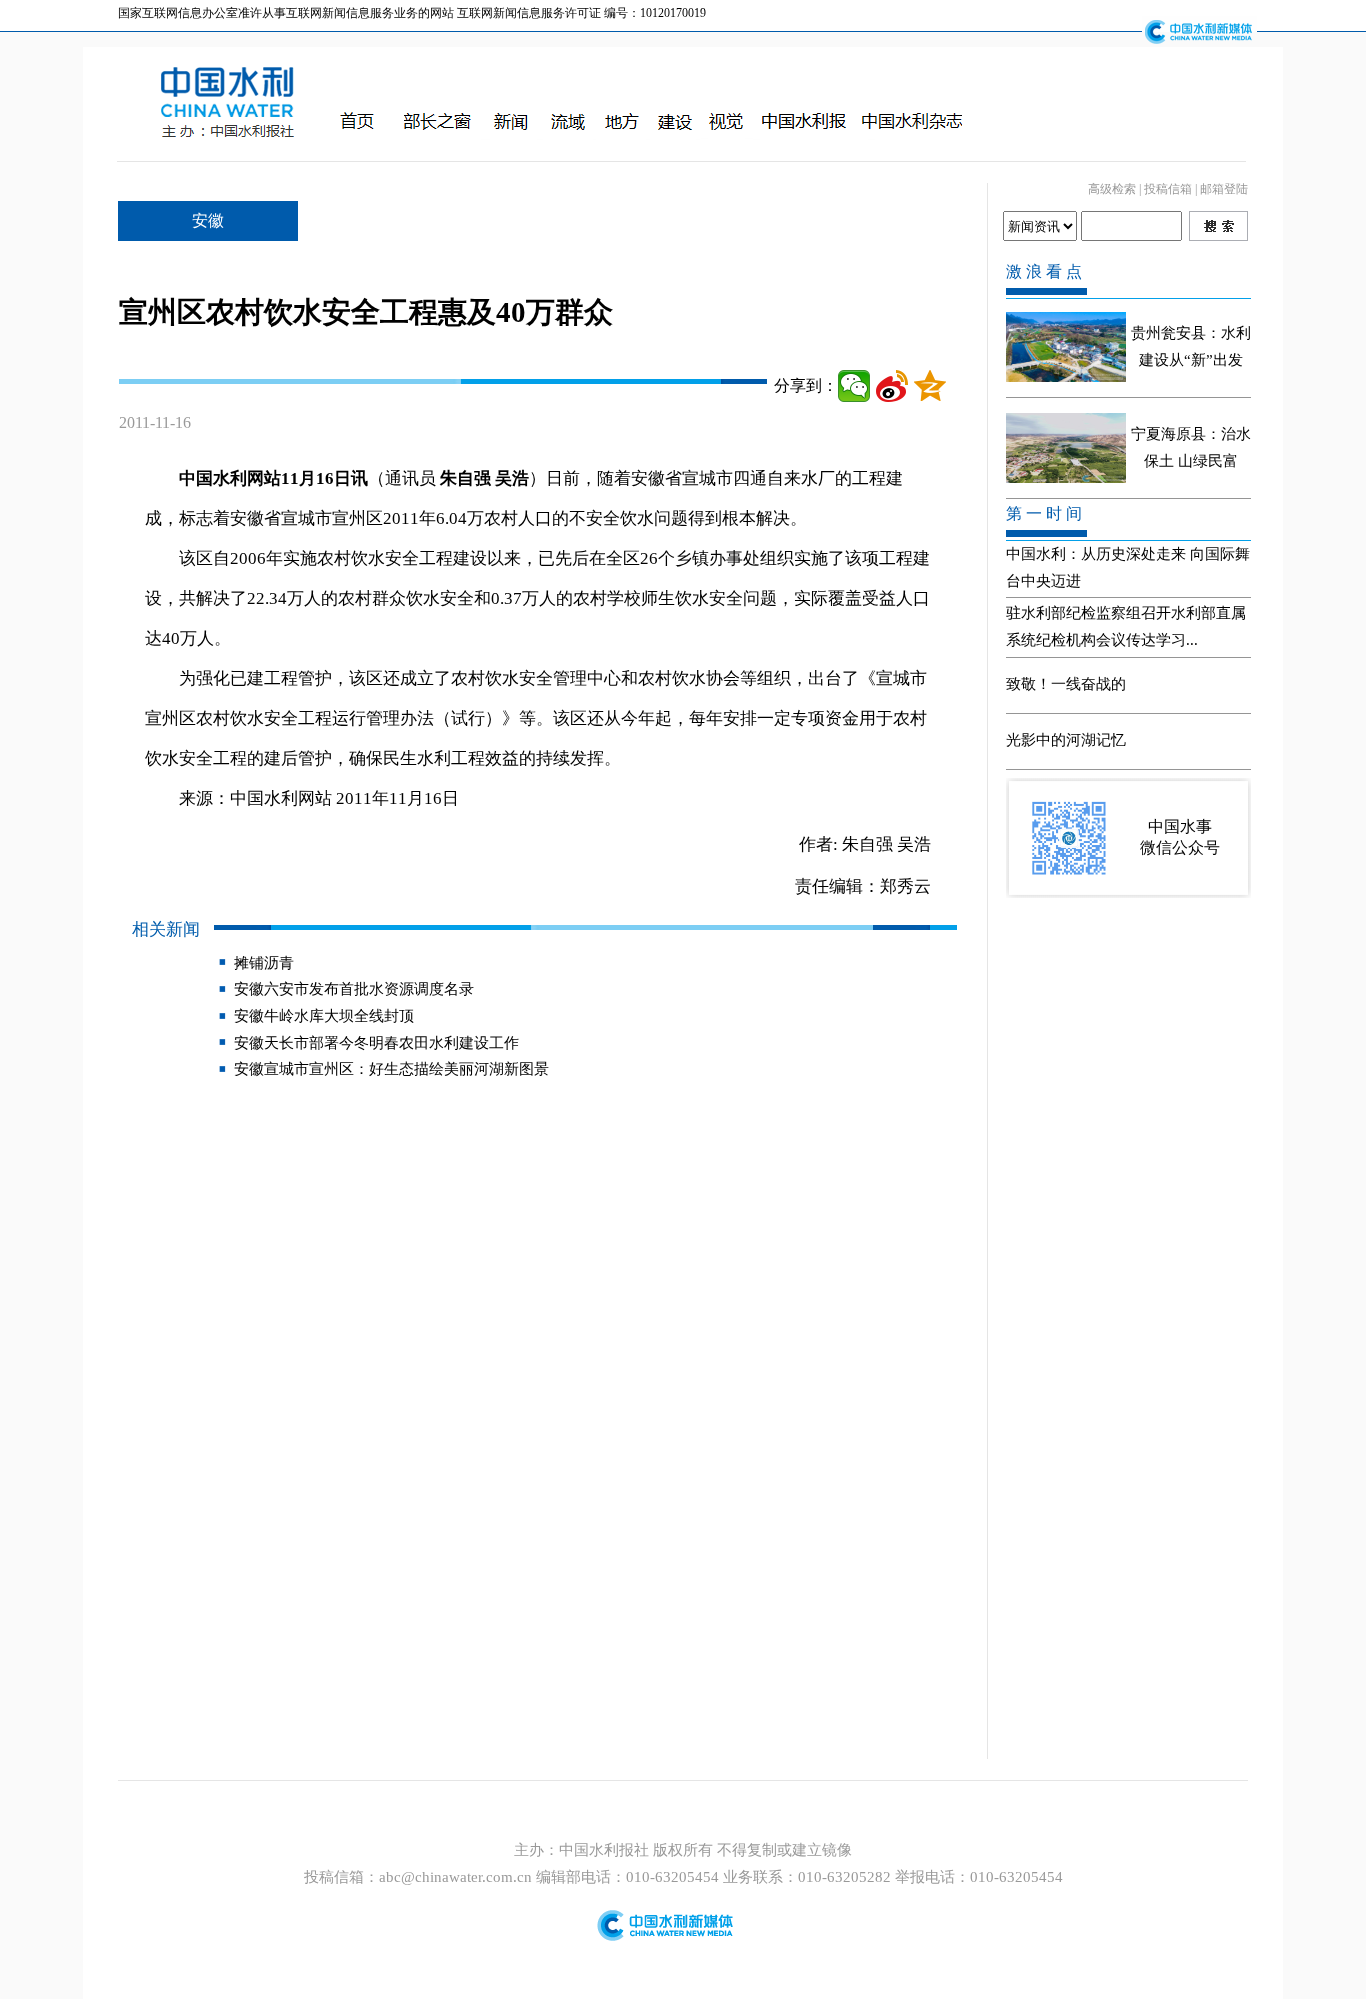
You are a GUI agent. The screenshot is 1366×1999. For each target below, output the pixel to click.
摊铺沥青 (264, 963)
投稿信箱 (1168, 189)
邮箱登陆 (1224, 189)
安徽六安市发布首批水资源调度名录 (354, 989)
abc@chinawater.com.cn (455, 1877)
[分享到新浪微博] (892, 386)
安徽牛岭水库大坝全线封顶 (324, 1016)
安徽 (208, 220)
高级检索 (1112, 189)
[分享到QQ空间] (930, 386)
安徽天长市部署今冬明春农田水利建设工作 (376, 1043)
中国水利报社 (606, 1850)
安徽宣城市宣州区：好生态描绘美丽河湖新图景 (391, 1069)
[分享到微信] (854, 386)
